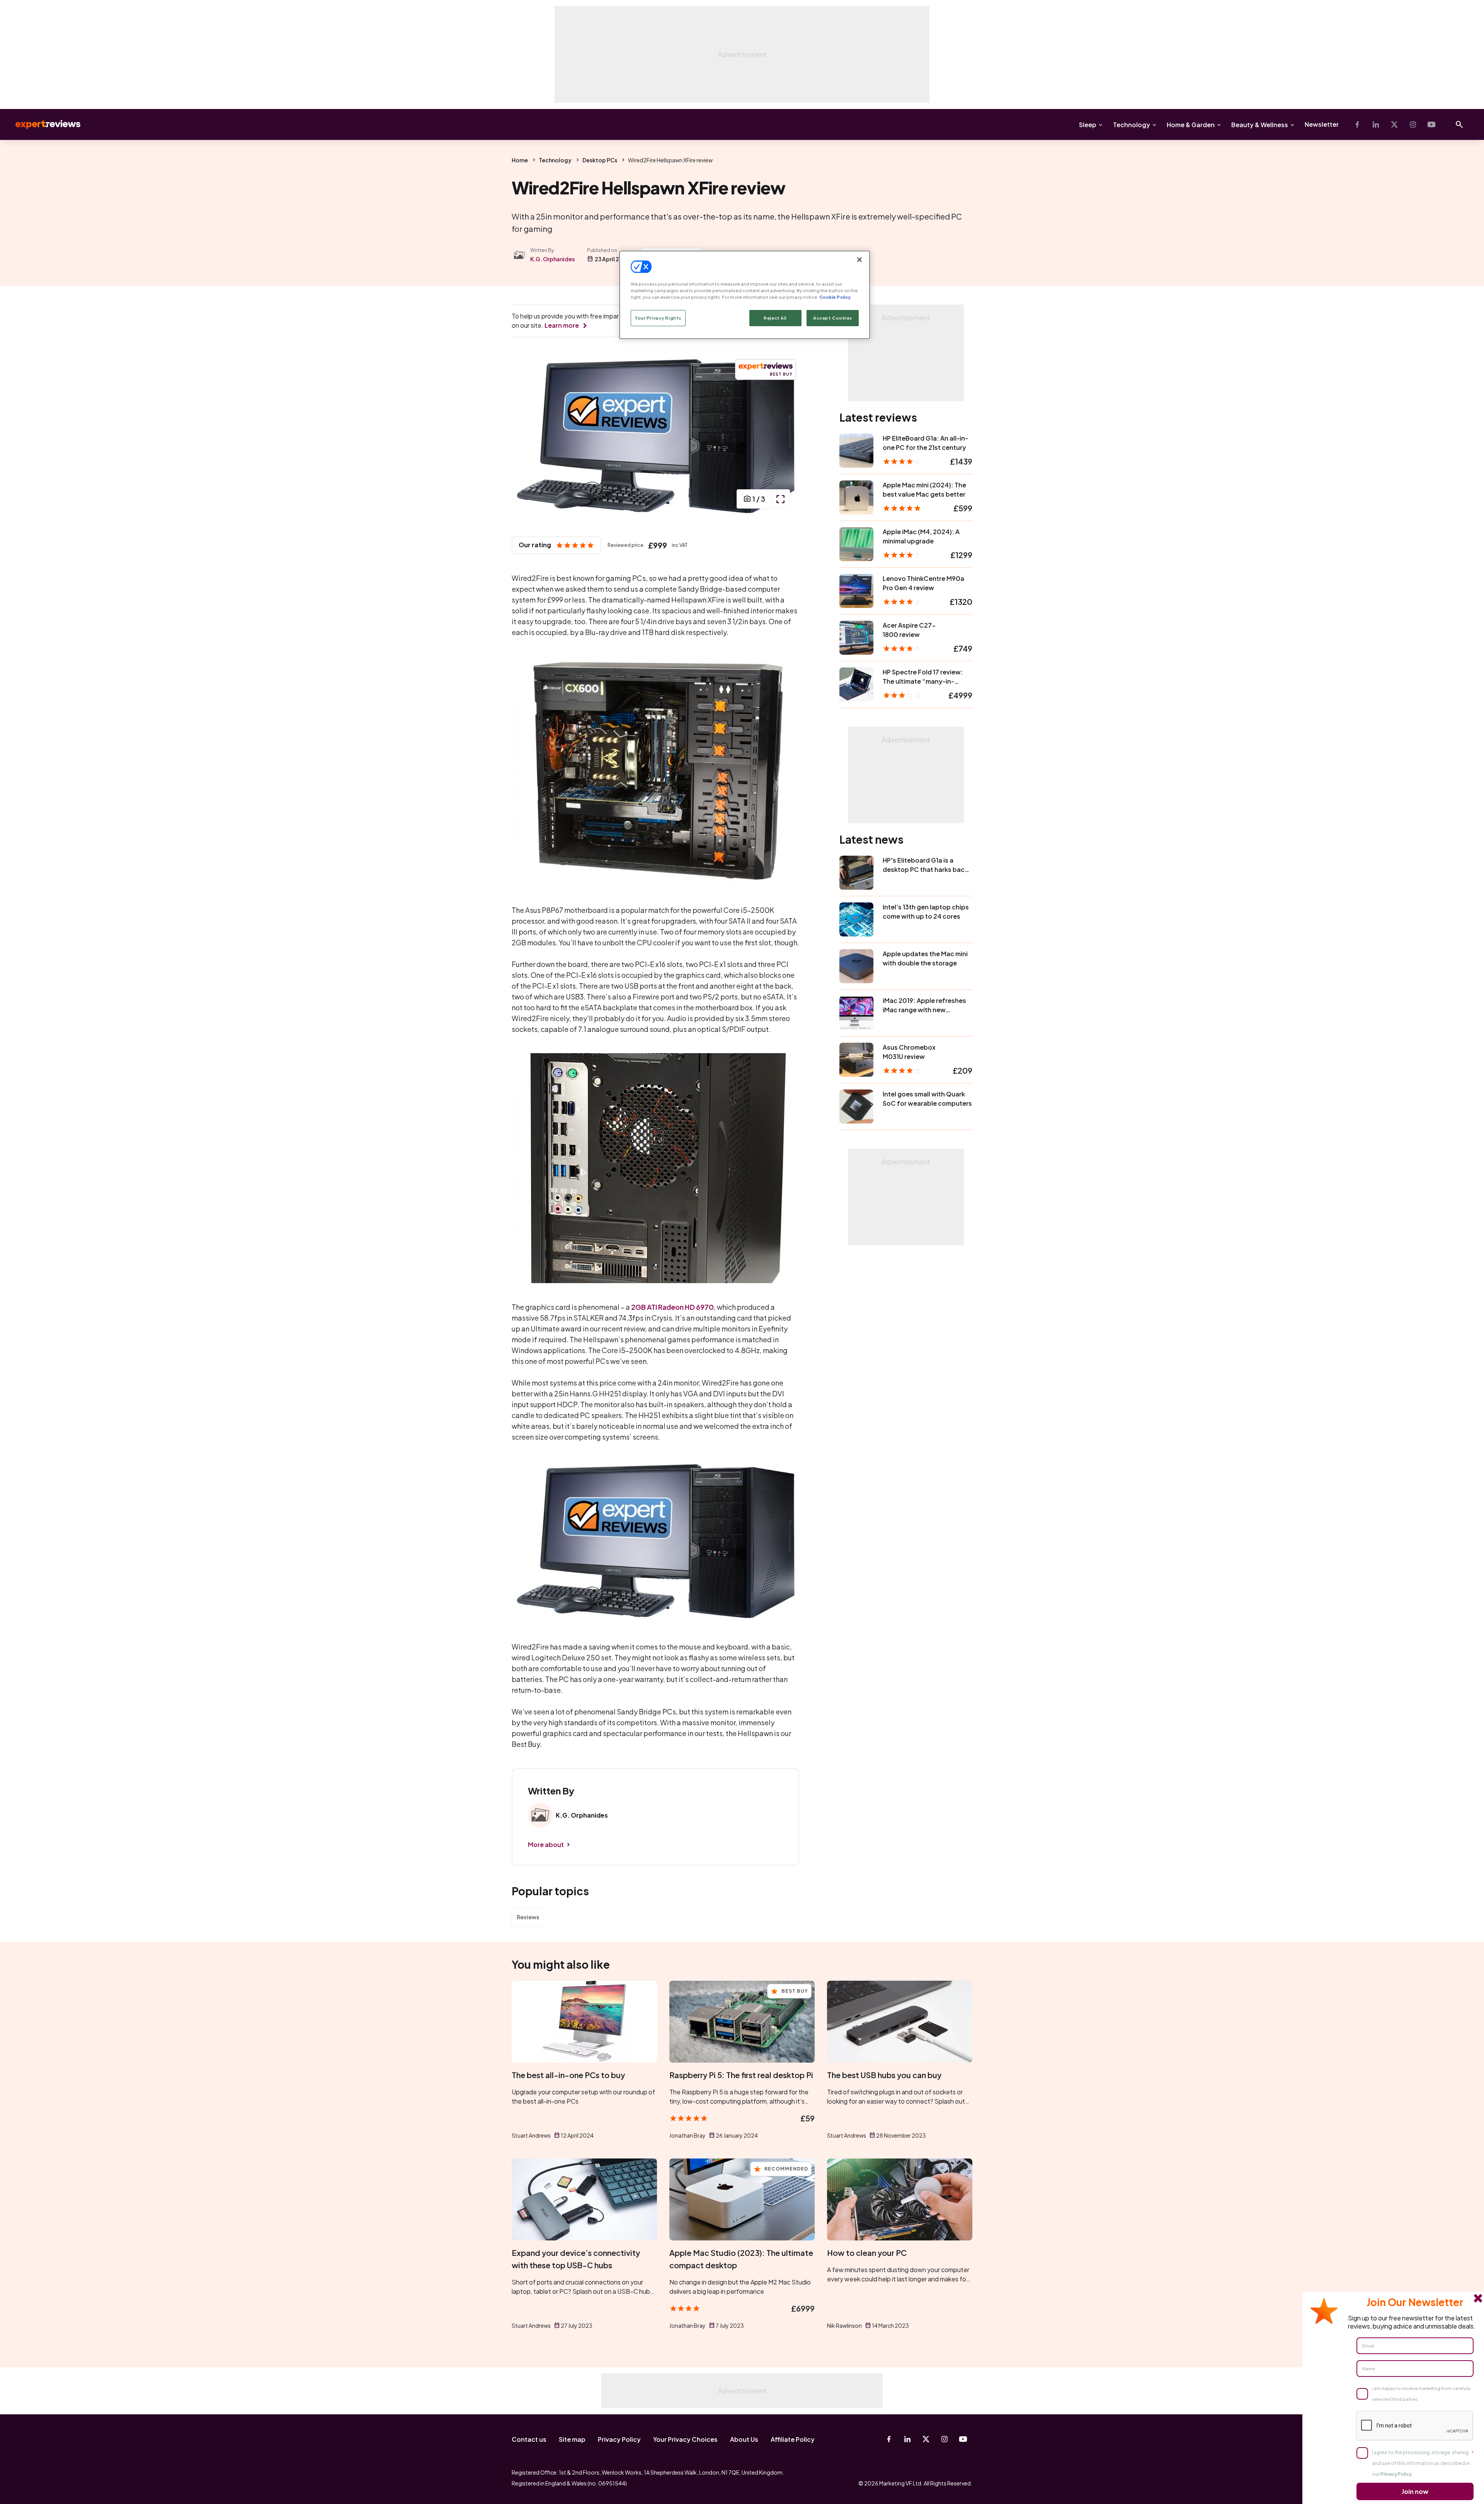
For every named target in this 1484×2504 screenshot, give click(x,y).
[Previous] (526, 437)
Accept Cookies (833, 318)
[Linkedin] (1376, 124)
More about (546, 1844)
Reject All (775, 318)
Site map (572, 2439)
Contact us (529, 2439)
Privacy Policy (619, 2439)
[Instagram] (1413, 124)
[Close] (859, 260)
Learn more (562, 325)
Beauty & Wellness (1260, 125)
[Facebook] (1357, 124)
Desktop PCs (600, 160)
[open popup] (780, 499)
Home (520, 160)
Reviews (528, 1917)
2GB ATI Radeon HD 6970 (672, 1307)
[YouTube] (1431, 124)
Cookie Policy (835, 297)
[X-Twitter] (1394, 124)
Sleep (1088, 125)
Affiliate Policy (793, 2439)
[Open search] (1459, 124)
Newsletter (1322, 124)
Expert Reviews (42, 124)
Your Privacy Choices (685, 2439)
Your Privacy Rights (658, 318)
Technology (1132, 125)
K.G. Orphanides (552, 259)
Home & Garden (1191, 125)
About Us (744, 2439)
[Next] (785, 437)
